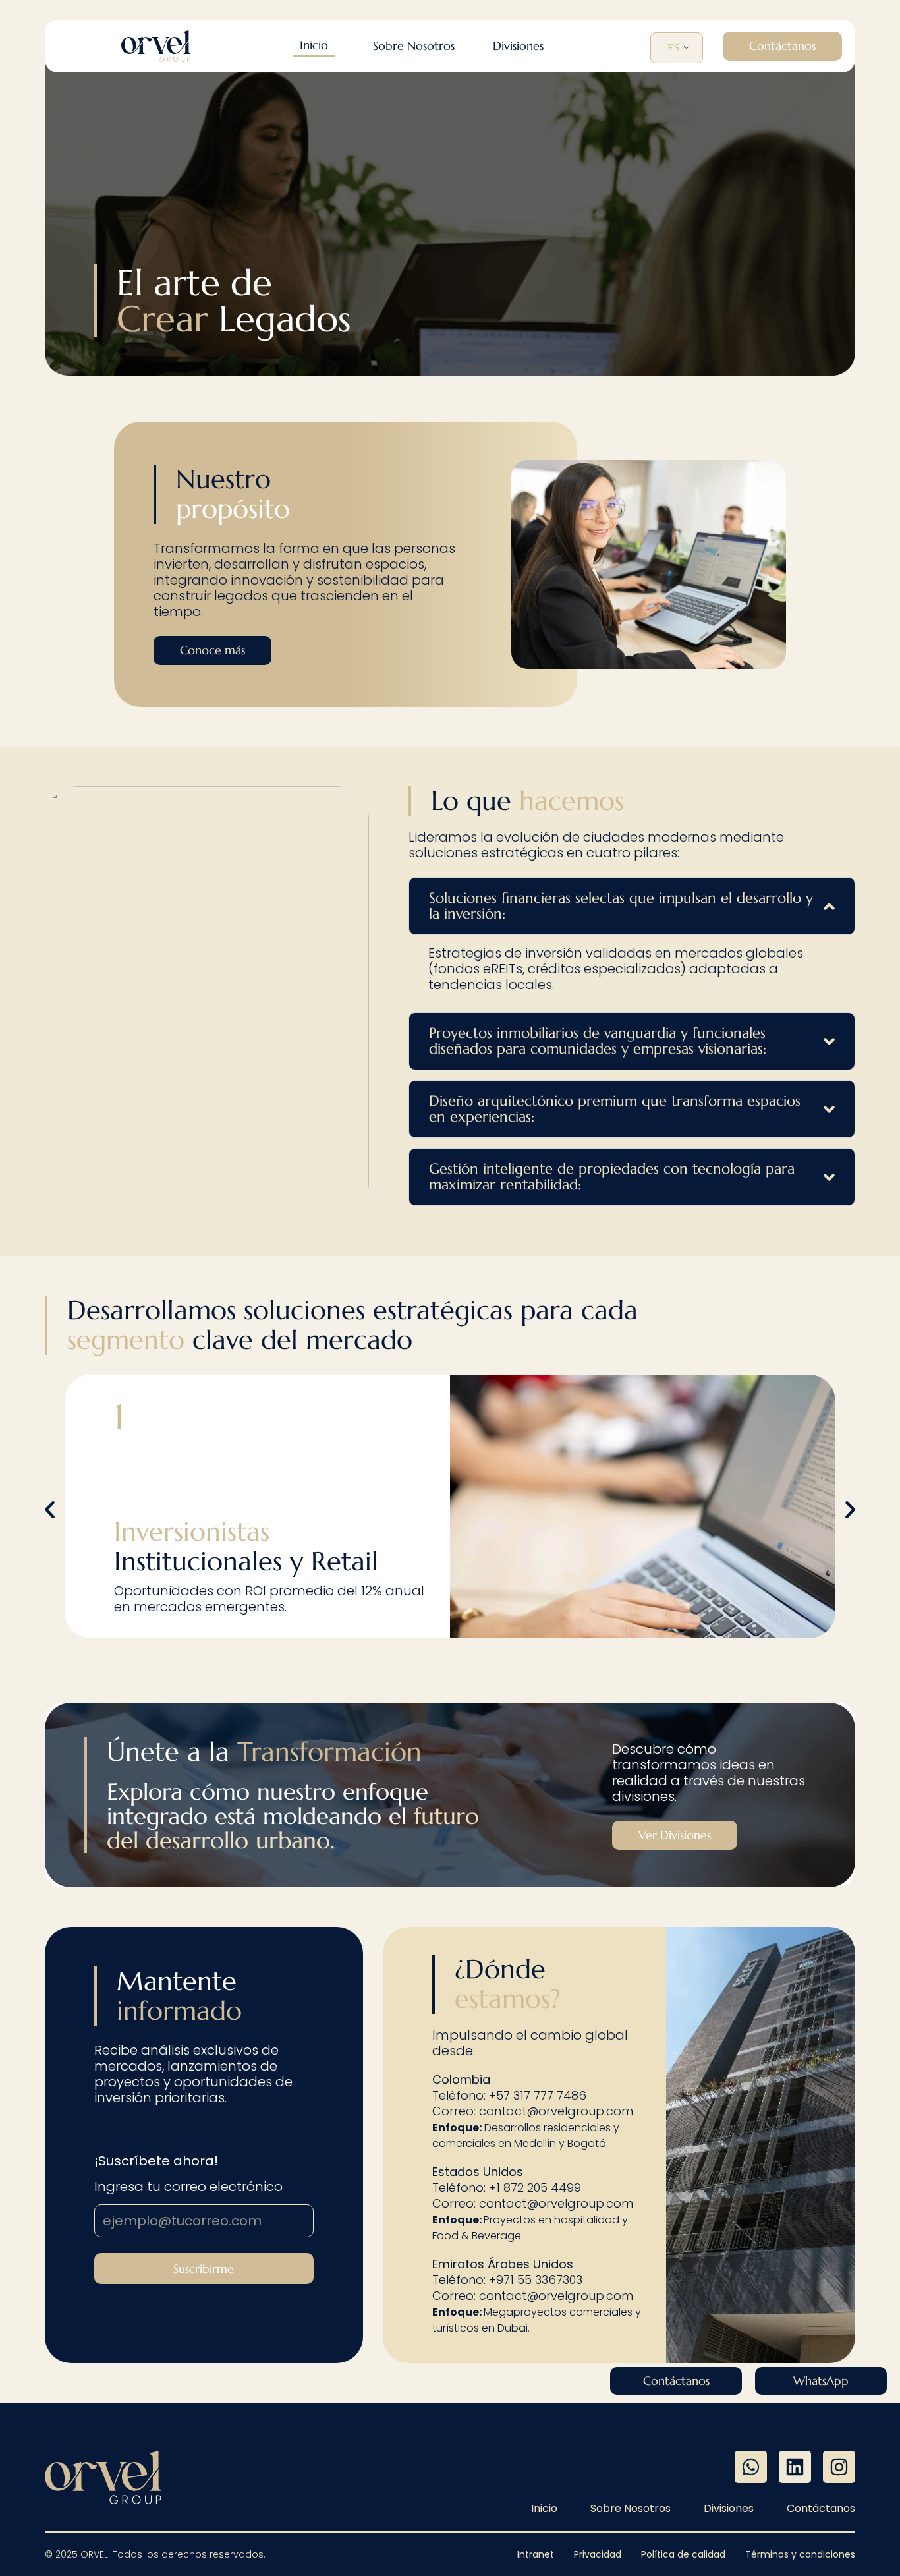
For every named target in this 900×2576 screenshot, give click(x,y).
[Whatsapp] (751, 2467)
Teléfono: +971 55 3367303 (507, 2280)
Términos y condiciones (800, 2554)
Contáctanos (821, 2509)
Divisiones (729, 2509)
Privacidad (598, 2554)
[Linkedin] (795, 2467)
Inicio (544, 2509)
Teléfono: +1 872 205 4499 (507, 2188)
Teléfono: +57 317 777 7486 (509, 2095)
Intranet (536, 2554)
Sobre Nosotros (631, 2509)
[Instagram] (839, 2467)
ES (674, 48)
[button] (518, 46)
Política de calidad (683, 2554)
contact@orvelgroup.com (556, 2111)
